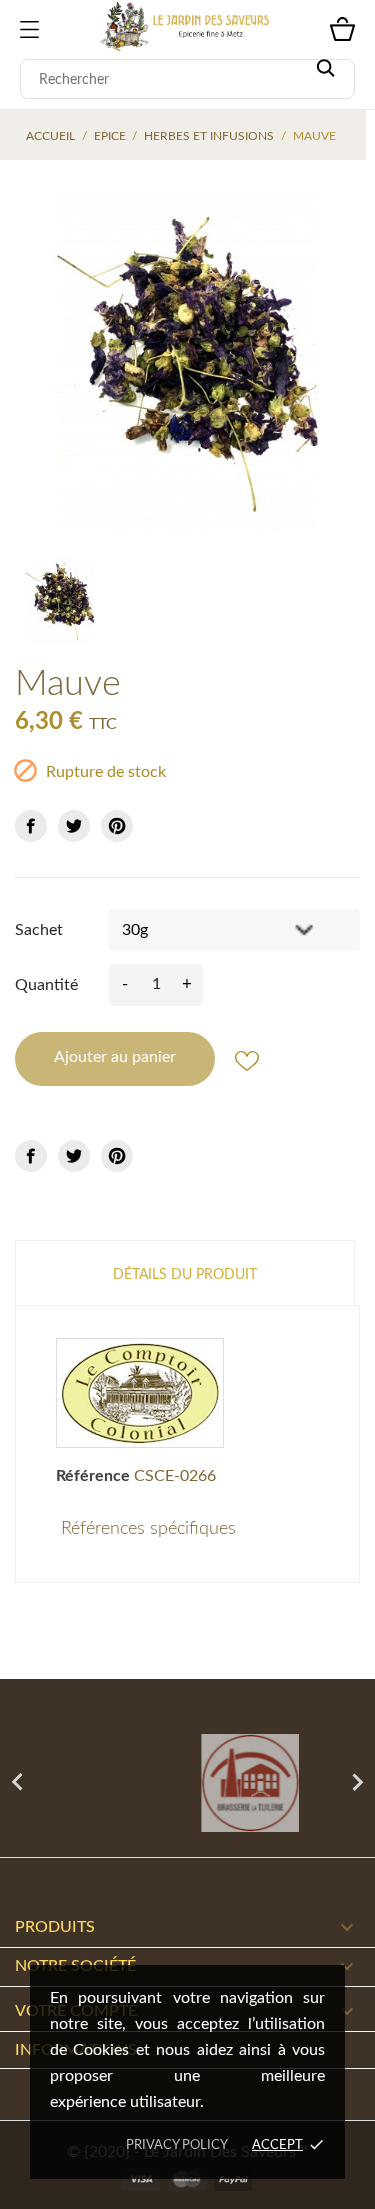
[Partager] (31, 826)
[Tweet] (74, 826)
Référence (93, 1476)
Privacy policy (177, 2145)
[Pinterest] (117, 826)
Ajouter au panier (115, 1057)
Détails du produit (185, 1275)
